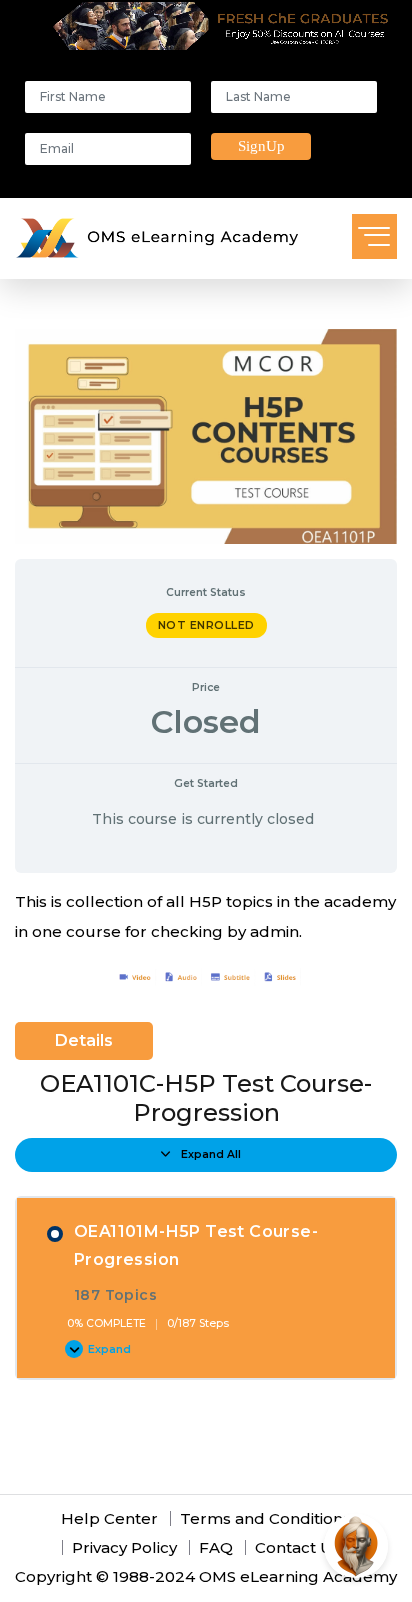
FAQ (216, 1547)
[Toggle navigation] (374, 236)
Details (84, 1040)
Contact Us (297, 1547)
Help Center (109, 1518)
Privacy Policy (124, 1547)
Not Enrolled (206, 625)
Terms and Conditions (265, 1518)
